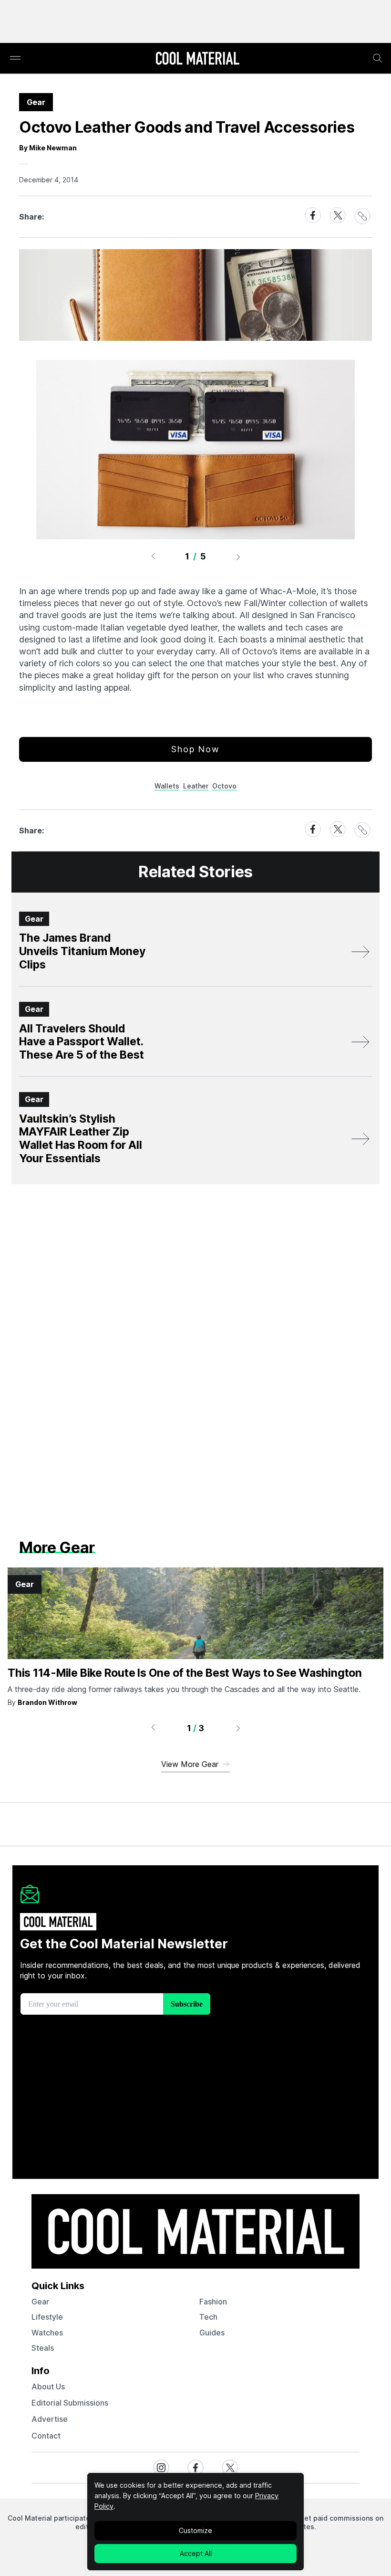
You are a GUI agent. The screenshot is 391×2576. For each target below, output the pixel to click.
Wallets (167, 786)
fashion (213, 2302)
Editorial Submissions (70, 2403)
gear (40, 2302)
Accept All (196, 2553)
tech (208, 2317)
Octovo (224, 786)
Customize (195, 2530)
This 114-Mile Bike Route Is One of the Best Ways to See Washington (185, 1673)
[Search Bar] (378, 58)
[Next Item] (238, 557)
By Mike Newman (48, 148)
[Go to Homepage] (197, 59)
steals (43, 2348)
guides (212, 2333)
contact (46, 2436)
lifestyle (47, 2317)
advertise (50, 2419)
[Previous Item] (153, 557)
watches (47, 2333)
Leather (196, 786)
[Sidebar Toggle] (15, 58)
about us (48, 2387)
